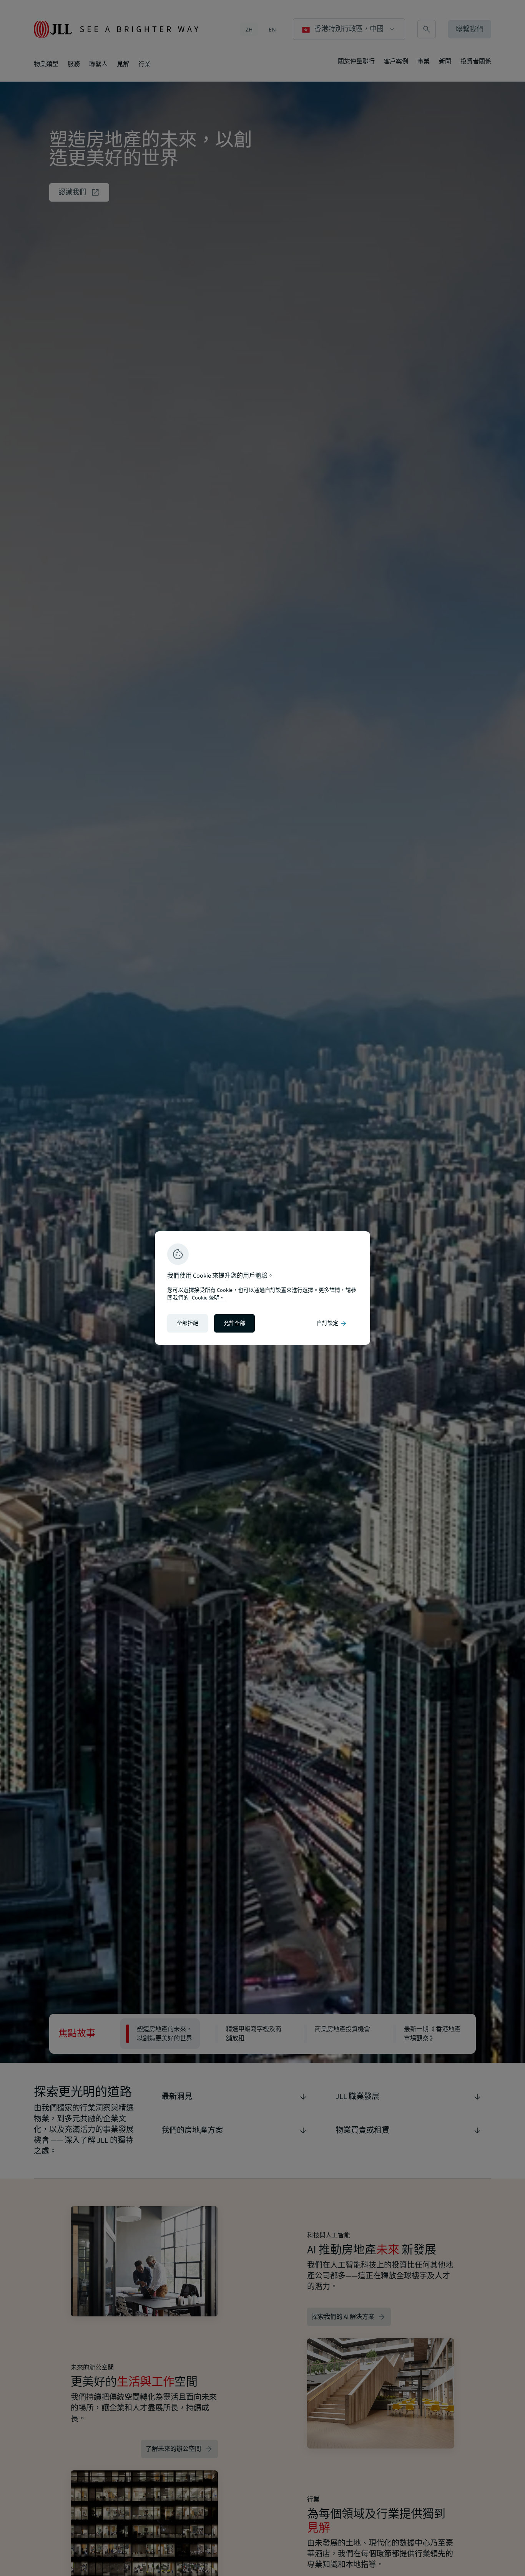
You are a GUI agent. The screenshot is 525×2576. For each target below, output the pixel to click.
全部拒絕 (188, 1323)
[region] (262, 1288)
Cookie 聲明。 (208, 1298)
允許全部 (234, 1323)
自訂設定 (332, 1323)
